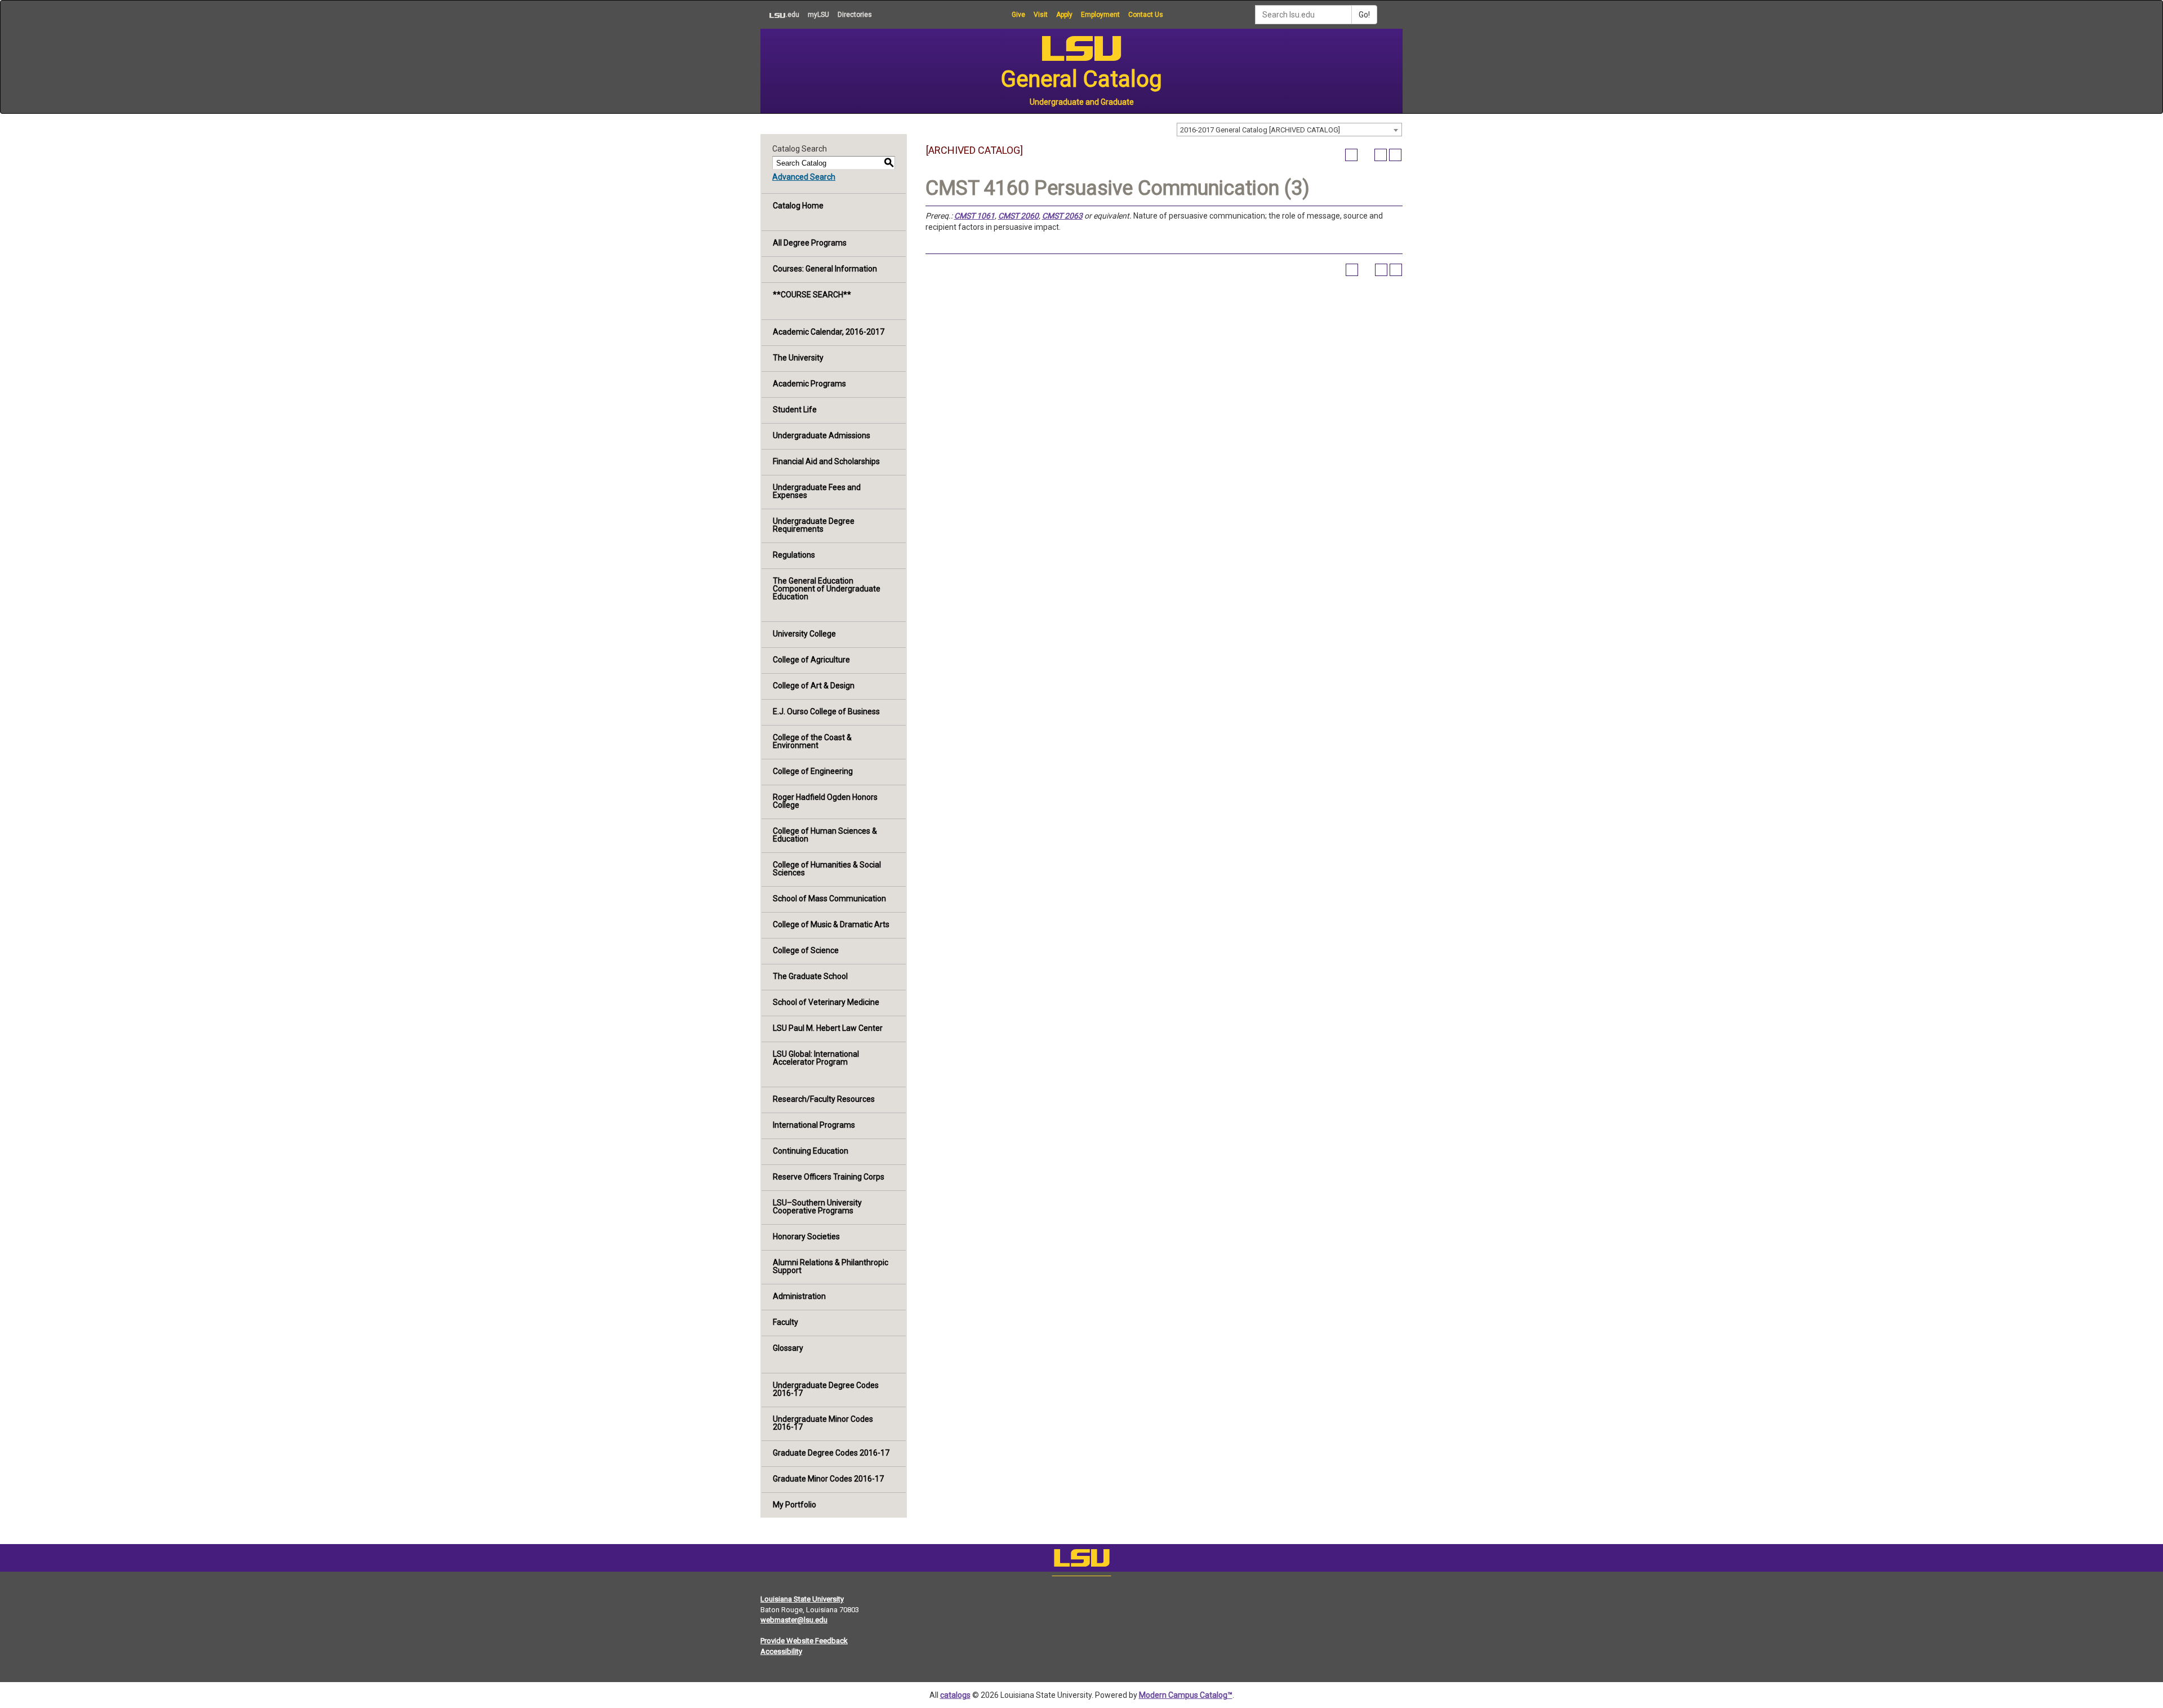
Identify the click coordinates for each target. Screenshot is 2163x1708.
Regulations (794, 555)
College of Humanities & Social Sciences (827, 869)
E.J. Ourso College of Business (826, 711)
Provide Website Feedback (804, 1641)
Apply (1064, 15)
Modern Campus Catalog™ (1186, 1695)
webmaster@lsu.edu (794, 1620)
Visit (1041, 15)
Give (1018, 15)
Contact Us (1146, 15)
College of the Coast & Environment (812, 741)
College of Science (806, 950)
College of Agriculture (811, 660)
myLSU (818, 15)
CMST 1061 (974, 216)
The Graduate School (810, 976)
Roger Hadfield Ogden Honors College (825, 801)
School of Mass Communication (829, 899)
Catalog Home (798, 206)
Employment (1100, 15)
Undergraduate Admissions (822, 435)
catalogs (955, 1695)
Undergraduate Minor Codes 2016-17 (823, 1423)
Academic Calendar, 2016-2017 (829, 332)
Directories (855, 15)
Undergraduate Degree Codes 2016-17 (826, 1389)
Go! (1364, 15)
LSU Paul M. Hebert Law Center (828, 1028)
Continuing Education (811, 1151)
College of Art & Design (814, 686)
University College (804, 634)
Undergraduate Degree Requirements (814, 525)
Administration (799, 1296)
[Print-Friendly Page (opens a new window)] (1381, 155)
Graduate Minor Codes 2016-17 (828, 1479)
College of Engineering (813, 771)
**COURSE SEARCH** (812, 295)
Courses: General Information (825, 269)
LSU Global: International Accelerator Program (816, 1058)
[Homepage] (1081, 1560)
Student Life (795, 410)
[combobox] (1289, 130)
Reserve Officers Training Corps (829, 1177)
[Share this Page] (1366, 155)
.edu (780, 14)
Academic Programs (809, 384)
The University (798, 358)
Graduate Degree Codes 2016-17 (831, 1453)
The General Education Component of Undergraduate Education (827, 589)
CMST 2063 (1062, 216)
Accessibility (781, 1651)
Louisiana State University (802, 1599)
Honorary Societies (806, 1236)
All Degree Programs (810, 243)
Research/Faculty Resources (824, 1099)
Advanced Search (804, 177)
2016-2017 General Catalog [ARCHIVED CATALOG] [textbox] (1260, 130)
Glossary (788, 1348)
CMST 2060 (1018, 216)
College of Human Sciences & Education (825, 835)
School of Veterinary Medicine (826, 1002)
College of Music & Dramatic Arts (831, 924)
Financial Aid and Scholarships (826, 461)
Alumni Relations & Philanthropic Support (831, 1266)
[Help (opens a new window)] (1395, 155)
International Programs (814, 1125)
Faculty (785, 1322)
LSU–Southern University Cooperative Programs (817, 1207)
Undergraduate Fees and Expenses (817, 491)
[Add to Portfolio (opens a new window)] (1351, 155)
